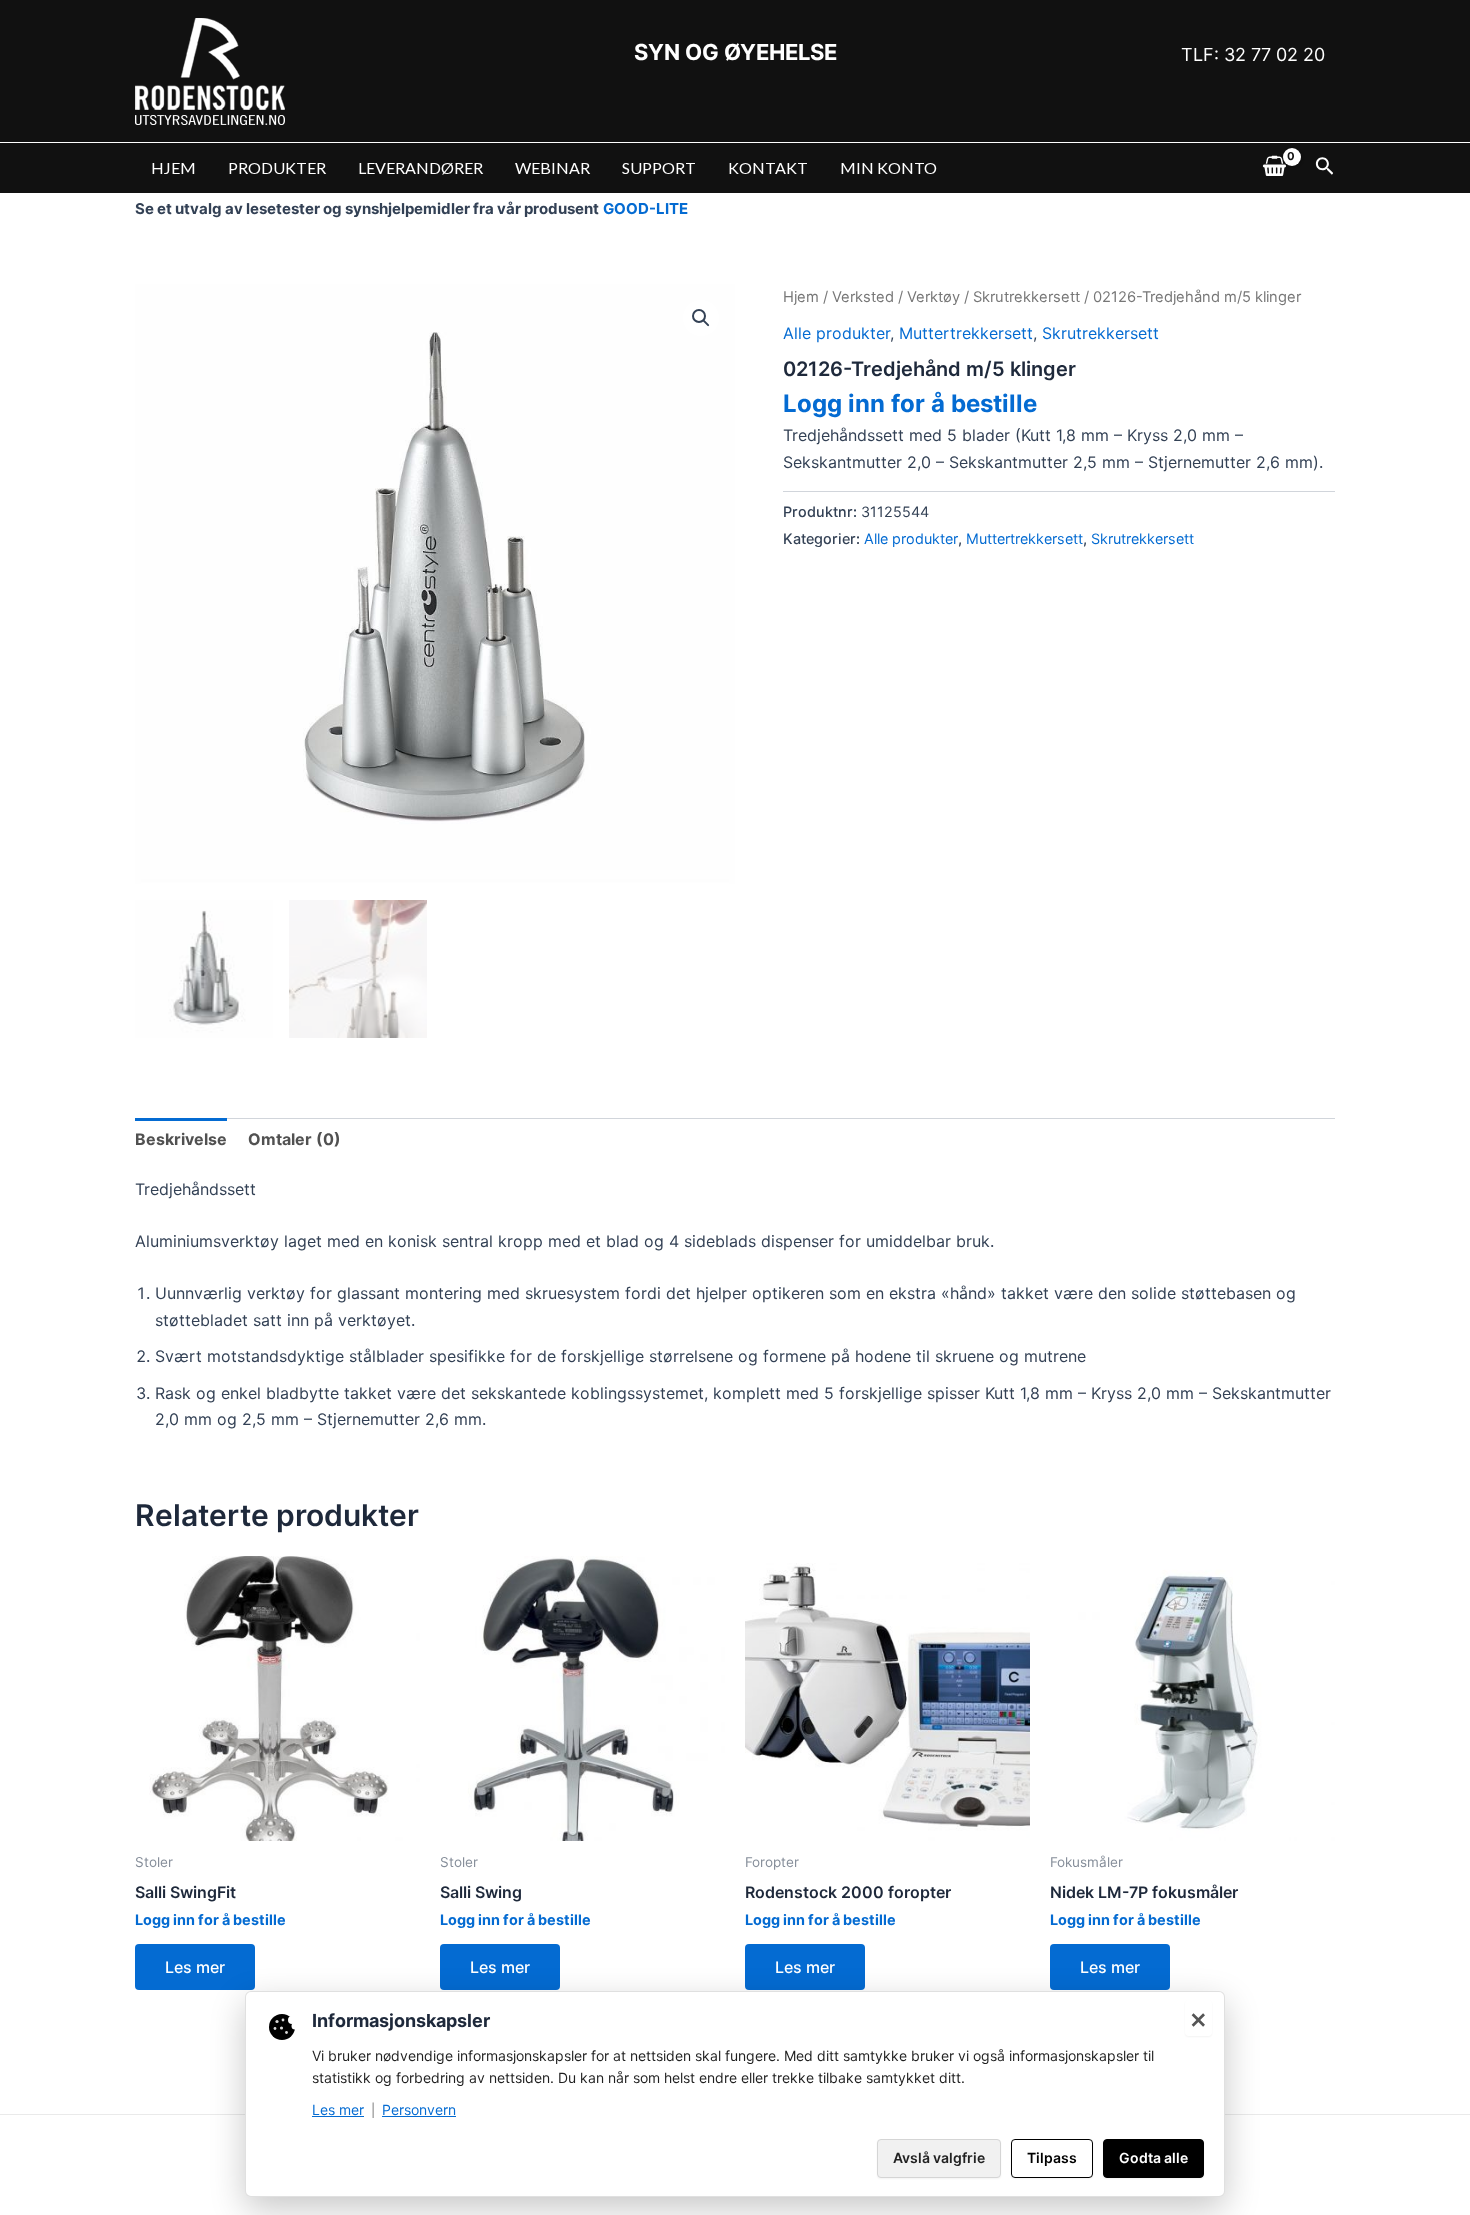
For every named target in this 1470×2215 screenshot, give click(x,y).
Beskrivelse (181, 1139)
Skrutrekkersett (1026, 297)
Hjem (801, 297)
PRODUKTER (277, 167)
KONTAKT (768, 167)
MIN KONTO (888, 167)
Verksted (863, 297)
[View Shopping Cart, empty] (1274, 168)
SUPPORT (659, 167)
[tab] (181, 1139)
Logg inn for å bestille (910, 403)
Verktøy (933, 297)
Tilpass (1052, 2157)
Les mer (195, 1967)
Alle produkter (836, 333)
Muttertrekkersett (966, 333)
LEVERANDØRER (420, 167)
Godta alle (1153, 2157)
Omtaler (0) (294, 1139)
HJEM (173, 167)
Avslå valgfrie (939, 2157)
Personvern (419, 2109)
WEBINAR (552, 167)
